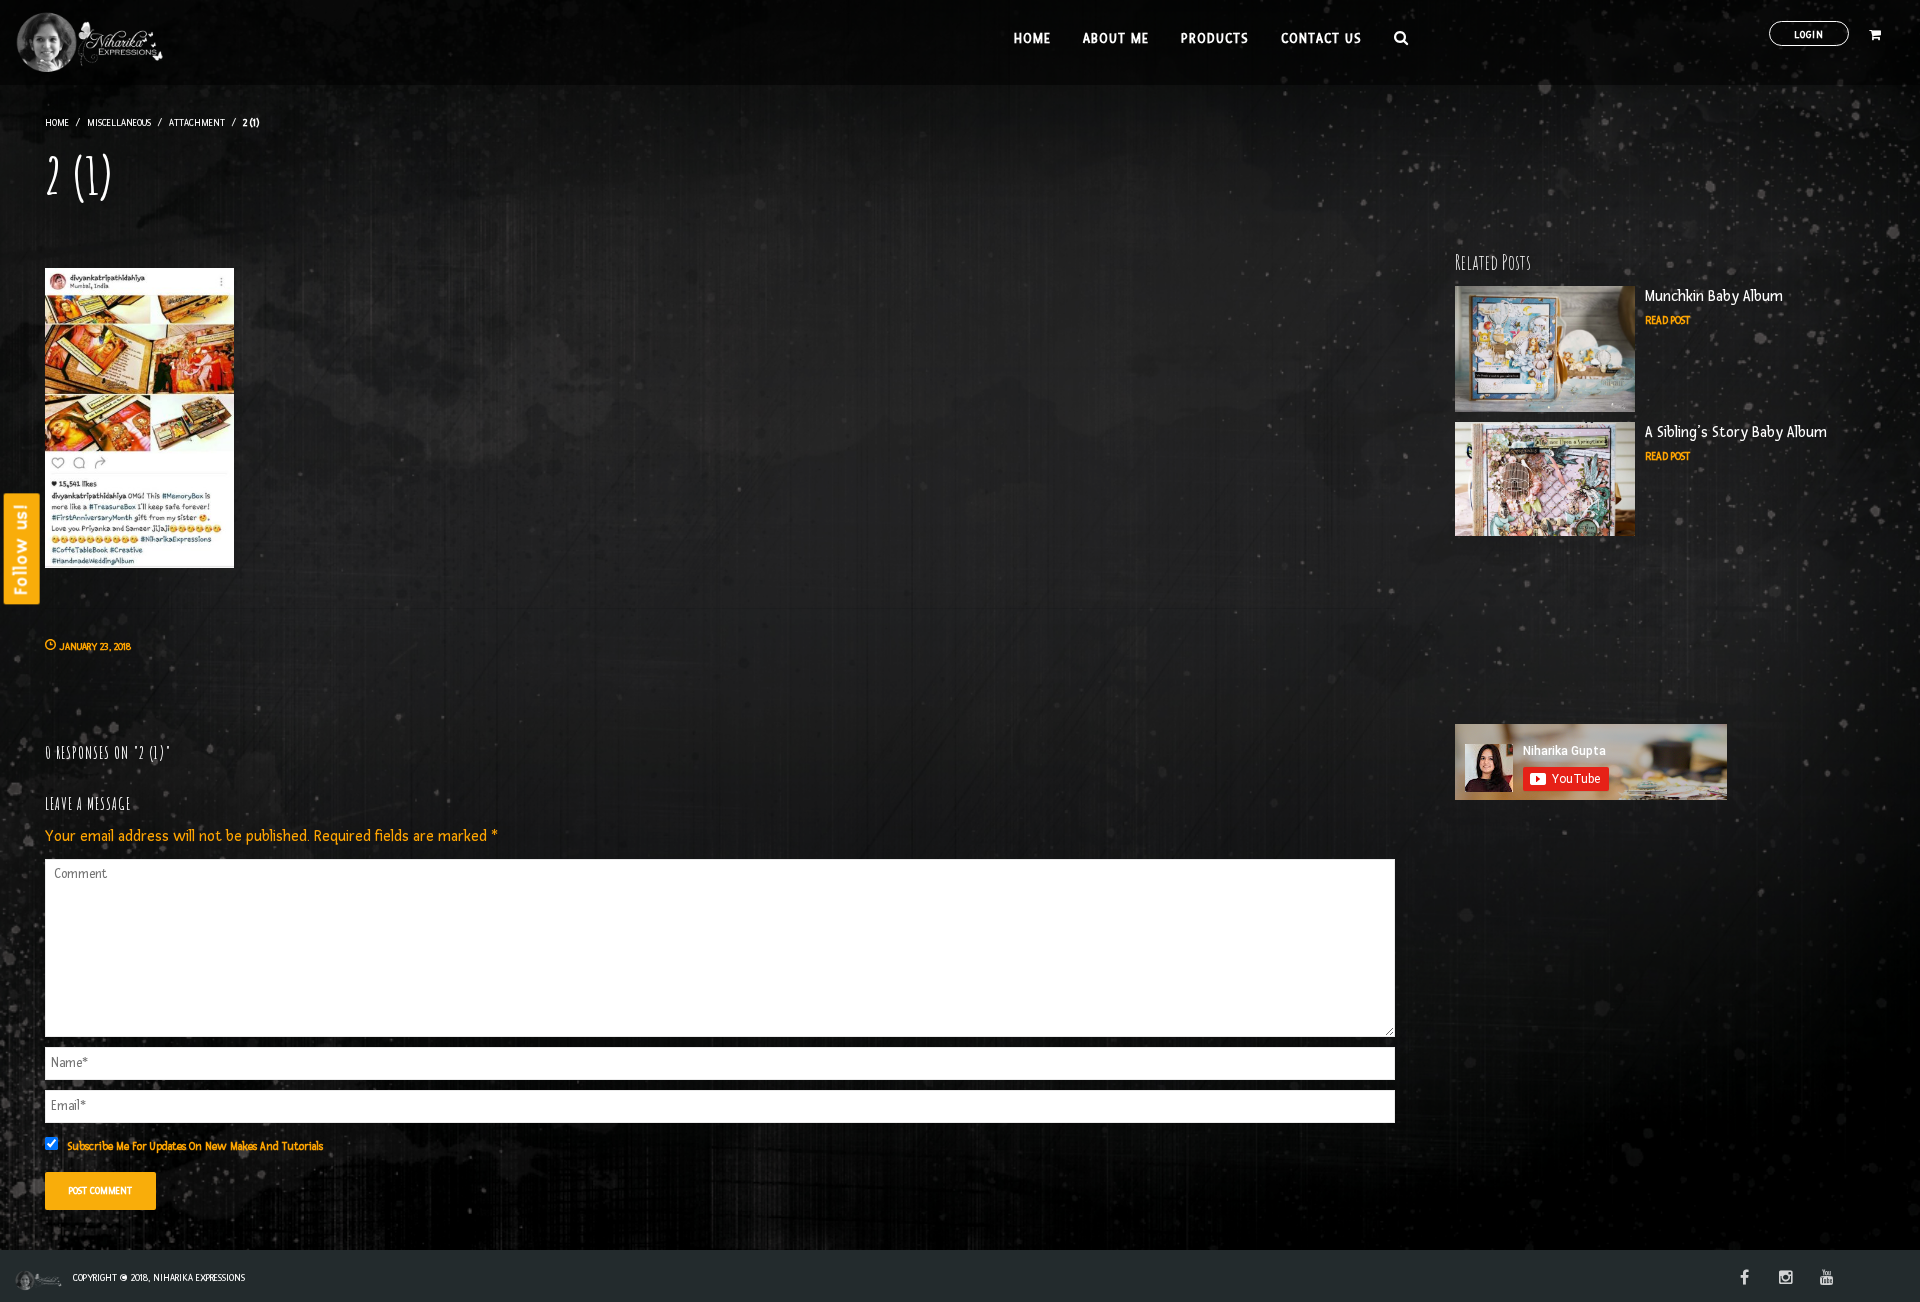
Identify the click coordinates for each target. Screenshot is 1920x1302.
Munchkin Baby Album (1714, 296)
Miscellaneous (119, 122)
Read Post (1667, 320)
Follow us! (21, 548)
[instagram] (1786, 1278)
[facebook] (1744, 1278)
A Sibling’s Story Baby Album (1736, 432)
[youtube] (1827, 1278)
